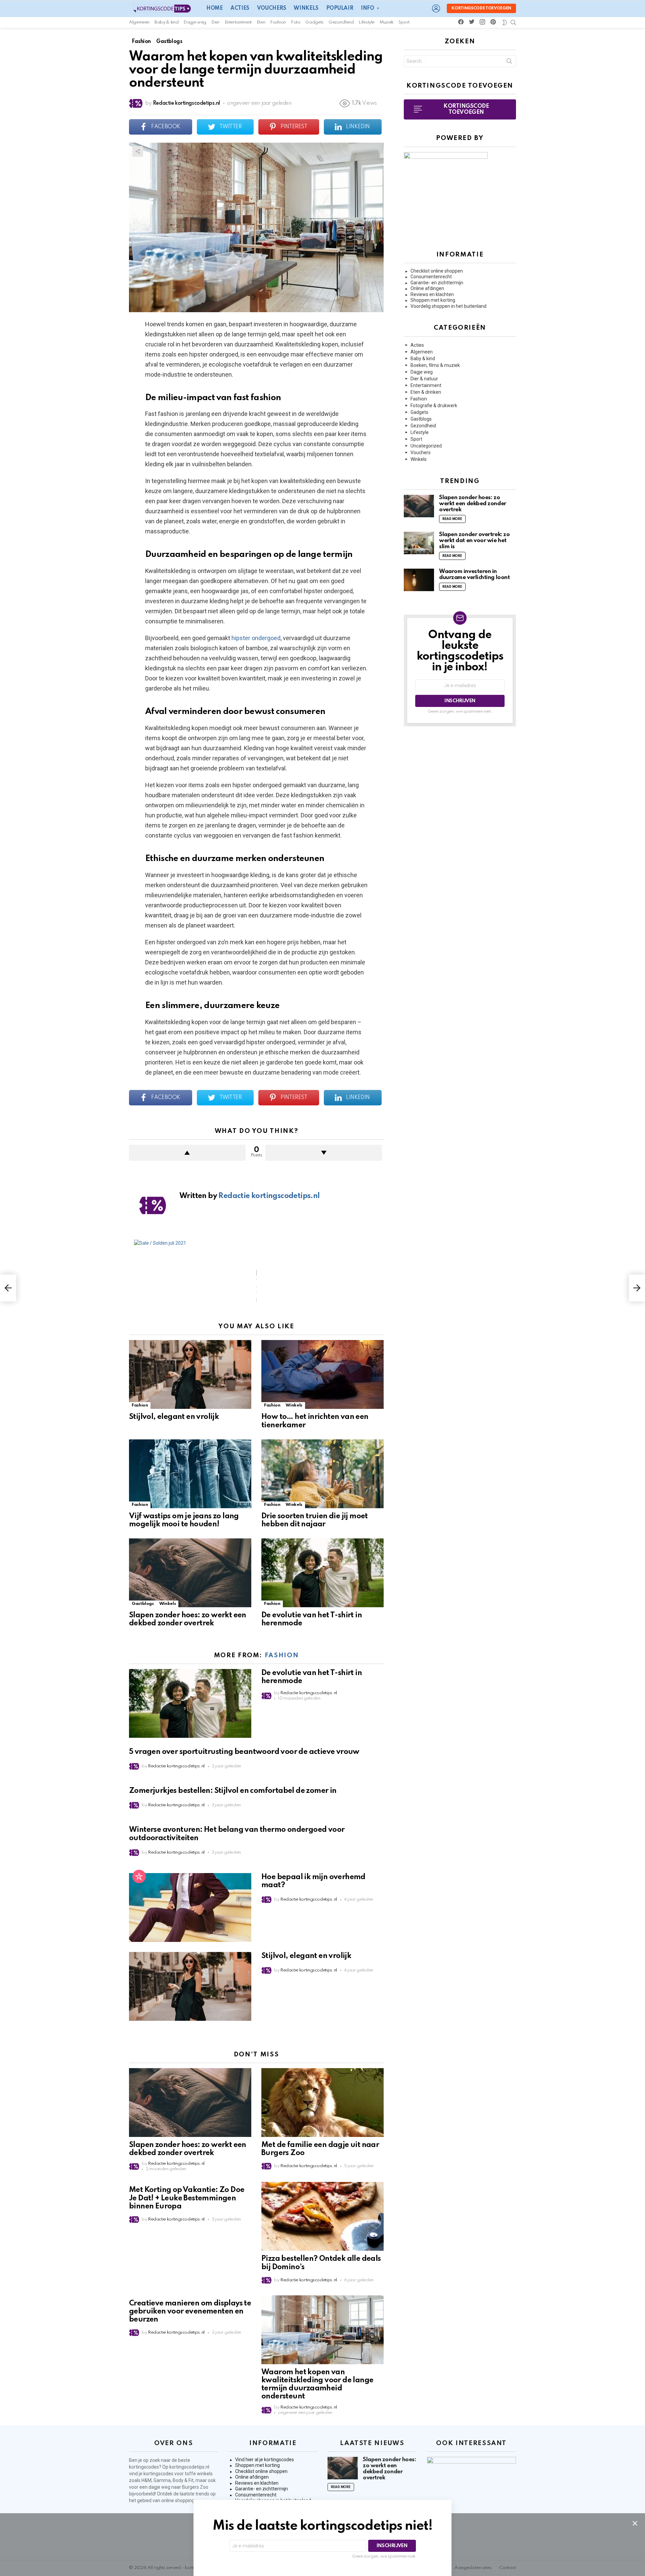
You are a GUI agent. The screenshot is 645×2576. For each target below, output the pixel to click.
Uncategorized (426, 446)
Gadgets (314, 22)
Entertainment (238, 22)
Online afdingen (427, 288)
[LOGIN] (436, 8)
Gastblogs (143, 1604)
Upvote (187, 1153)
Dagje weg (195, 22)
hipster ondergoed (255, 638)
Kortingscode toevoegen (481, 8)
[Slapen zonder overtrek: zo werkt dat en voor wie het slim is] (419, 543)
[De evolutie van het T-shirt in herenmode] (322, 1573)
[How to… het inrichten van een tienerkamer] (322, 1374)
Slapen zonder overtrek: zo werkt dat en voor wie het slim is (474, 541)
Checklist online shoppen (437, 271)
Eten (261, 22)
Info (367, 8)
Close (635, 2523)
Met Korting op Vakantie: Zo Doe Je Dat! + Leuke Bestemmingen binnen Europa (187, 2198)
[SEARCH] (513, 22)
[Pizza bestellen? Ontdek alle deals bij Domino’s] (322, 2216)
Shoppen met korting (433, 300)
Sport (404, 22)
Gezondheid (341, 22)
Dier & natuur (424, 379)
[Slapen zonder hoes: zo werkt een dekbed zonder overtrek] (190, 1573)
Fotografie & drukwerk (434, 406)
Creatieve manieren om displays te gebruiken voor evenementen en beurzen (190, 2311)
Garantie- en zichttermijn (437, 283)
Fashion (278, 22)
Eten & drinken (426, 392)
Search (509, 62)
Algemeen (139, 22)
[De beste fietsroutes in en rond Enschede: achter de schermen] (8, 1288)
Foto (296, 22)
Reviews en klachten (432, 294)
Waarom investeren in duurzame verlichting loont (474, 575)
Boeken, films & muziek (435, 365)
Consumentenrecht (431, 277)
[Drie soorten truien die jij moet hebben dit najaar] (322, 1474)
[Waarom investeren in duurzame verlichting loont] (419, 580)
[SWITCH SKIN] (505, 22)
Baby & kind (166, 22)
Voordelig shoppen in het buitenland (448, 306)
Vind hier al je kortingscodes (265, 2460)
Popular (139, 1876)
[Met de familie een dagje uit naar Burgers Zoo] (322, 2103)
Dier (216, 22)
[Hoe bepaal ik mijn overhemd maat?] (190, 1907)
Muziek (386, 22)
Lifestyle (367, 22)
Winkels (306, 8)
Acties (240, 8)
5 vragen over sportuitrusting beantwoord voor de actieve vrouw (244, 1752)
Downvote (324, 1153)
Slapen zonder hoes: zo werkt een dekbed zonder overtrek (473, 504)
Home (214, 8)
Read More (452, 519)
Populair (340, 8)
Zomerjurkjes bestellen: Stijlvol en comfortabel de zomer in (233, 1791)
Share (138, 151)
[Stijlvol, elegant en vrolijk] (190, 1374)
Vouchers (272, 8)
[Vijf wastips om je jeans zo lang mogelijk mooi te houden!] (190, 1474)
